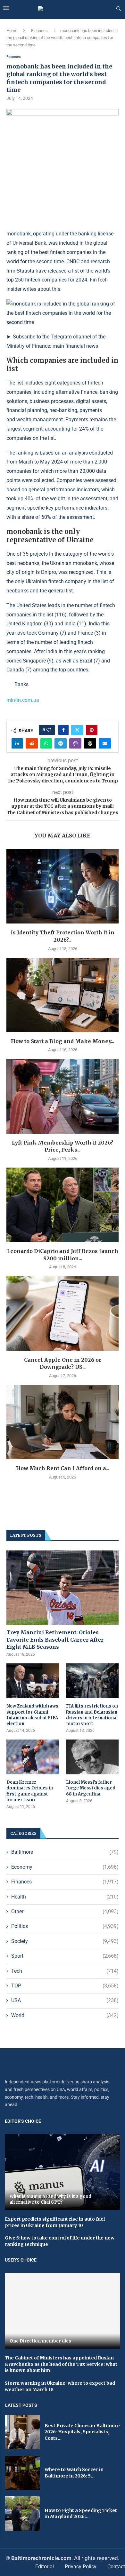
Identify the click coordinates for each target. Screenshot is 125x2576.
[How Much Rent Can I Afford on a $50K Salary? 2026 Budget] (63, 1422)
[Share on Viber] (75, 743)
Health (65, 1897)
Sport (65, 1956)
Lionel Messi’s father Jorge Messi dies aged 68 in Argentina (91, 1788)
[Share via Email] (105, 743)
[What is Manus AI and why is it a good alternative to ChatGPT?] (63, 2172)
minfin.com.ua (23, 700)
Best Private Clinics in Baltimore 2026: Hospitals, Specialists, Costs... (82, 2432)
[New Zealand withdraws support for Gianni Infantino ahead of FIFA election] (33, 1681)
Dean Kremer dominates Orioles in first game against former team (30, 1791)
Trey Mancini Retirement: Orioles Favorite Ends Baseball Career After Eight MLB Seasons (55, 1640)
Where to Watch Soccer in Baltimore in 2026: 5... (74, 2473)
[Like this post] (49, 730)
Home (12, 31)
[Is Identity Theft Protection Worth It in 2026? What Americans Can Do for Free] (63, 886)
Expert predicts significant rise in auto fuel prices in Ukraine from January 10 (55, 2222)
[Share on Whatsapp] (46, 743)
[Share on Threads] (90, 743)
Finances (39, 31)
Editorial (45, 2567)
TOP (65, 1986)
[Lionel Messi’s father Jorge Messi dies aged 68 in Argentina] (92, 1757)
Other (65, 1911)
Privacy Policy (81, 2567)
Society (65, 1941)
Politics (65, 1926)
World (65, 2015)
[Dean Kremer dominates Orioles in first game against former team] (33, 1757)
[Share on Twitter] (77, 730)
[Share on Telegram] (61, 743)
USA (65, 2000)
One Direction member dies (41, 2341)
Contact (116, 2567)
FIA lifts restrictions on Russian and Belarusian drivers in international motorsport (92, 1715)
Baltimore (65, 1852)
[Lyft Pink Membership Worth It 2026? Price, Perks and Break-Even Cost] (63, 1096)
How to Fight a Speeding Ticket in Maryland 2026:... (81, 2514)
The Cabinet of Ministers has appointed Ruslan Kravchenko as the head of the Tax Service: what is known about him (61, 2364)
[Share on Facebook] (63, 730)
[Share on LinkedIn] (17, 743)
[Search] (119, 9)
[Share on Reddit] (32, 743)
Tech (65, 1971)
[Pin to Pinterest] (92, 730)
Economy (65, 1867)
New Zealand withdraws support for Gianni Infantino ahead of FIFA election (32, 1715)
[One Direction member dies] (63, 2311)
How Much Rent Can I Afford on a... (63, 1468)
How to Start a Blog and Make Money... (63, 1041)
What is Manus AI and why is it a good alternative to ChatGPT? (50, 2199)
